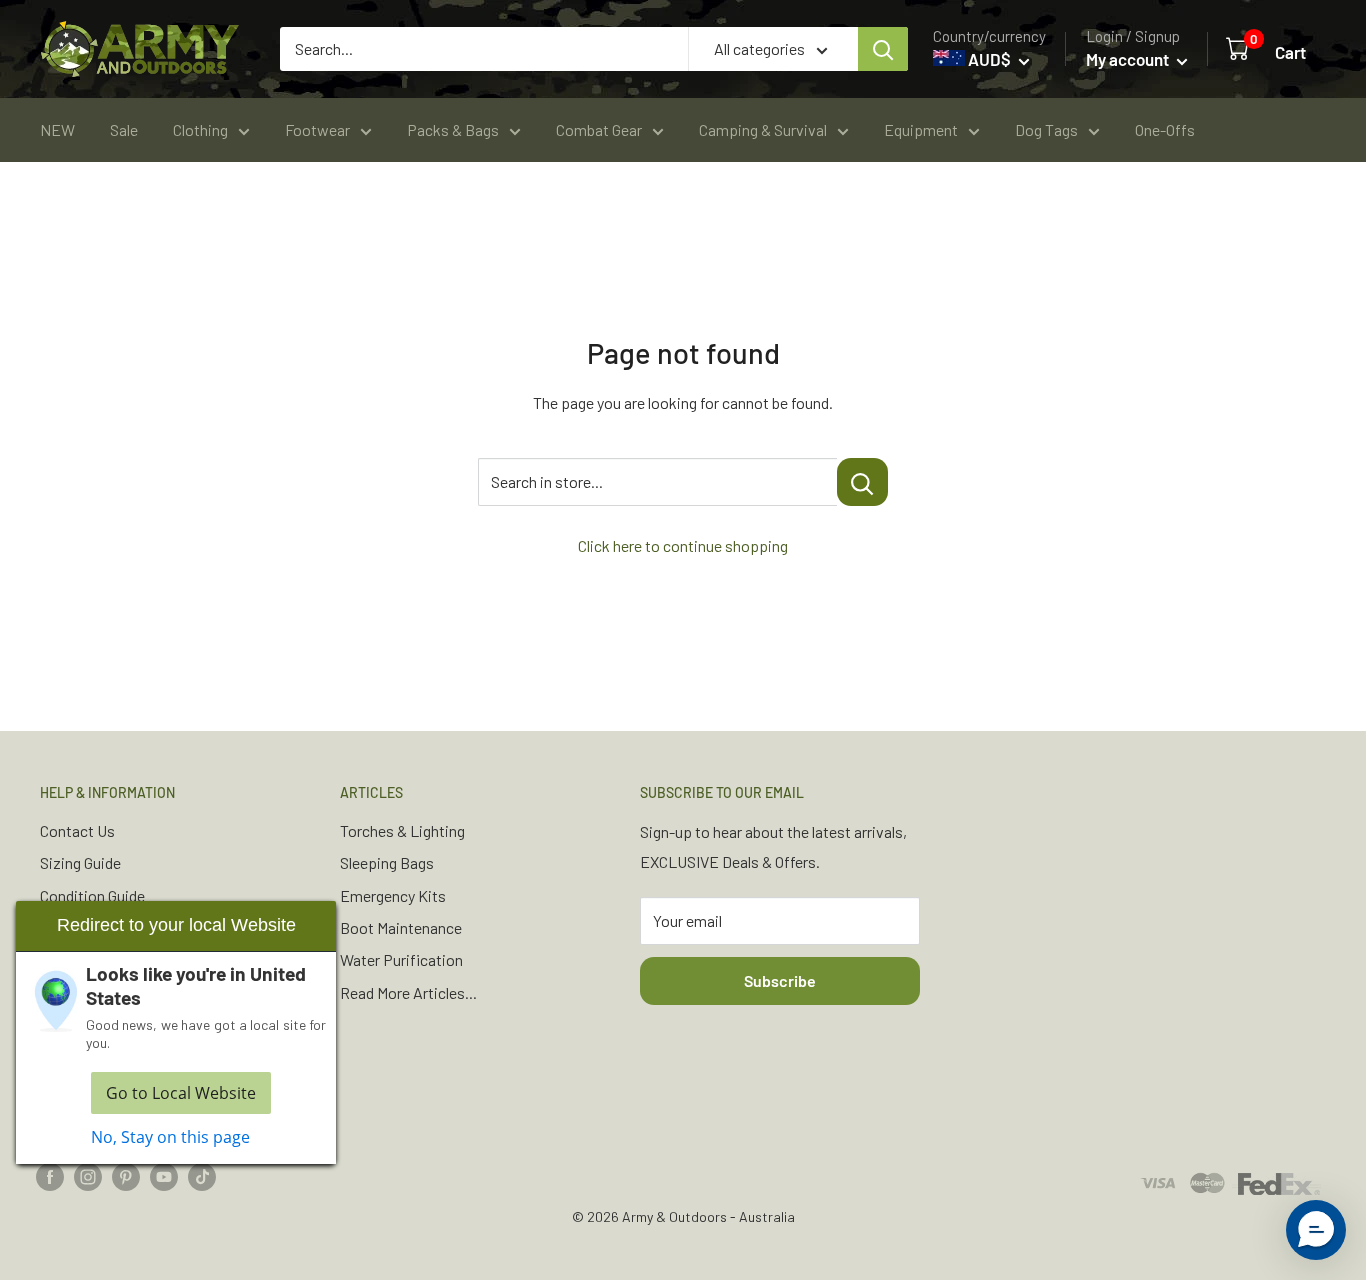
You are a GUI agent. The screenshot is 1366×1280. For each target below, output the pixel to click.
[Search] (883, 49)
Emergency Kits (393, 895)
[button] (1316, 1230)
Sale (124, 129)
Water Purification (401, 959)
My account (1129, 59)
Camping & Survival (763, 129)
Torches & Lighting (402, 830)
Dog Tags (1046, 129)
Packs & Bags (453, 129)
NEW (57, 129)
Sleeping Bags (387, 862)
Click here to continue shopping (683, 545)
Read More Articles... (408, 992)
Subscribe (780, 980)
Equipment (921, 129)
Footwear (317, 129)
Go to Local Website (181, 1093)
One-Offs (1165, 129)
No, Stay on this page (170, 1137)
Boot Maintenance (401, 927)
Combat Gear (599, 129)
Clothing (200, 129)
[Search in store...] (862, 482)
